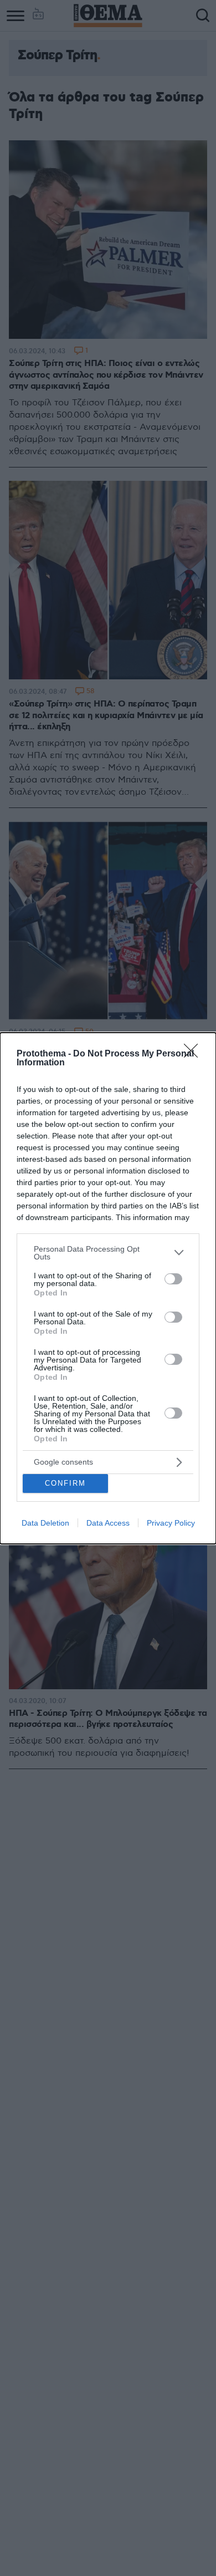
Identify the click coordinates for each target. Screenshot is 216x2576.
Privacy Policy (171, 1523)
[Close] (194, 1054)
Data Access (108, 1523)
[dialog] (108, 1288)
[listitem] (108, 1253)
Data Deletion (45, 1523)
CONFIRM (65, 1483)
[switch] (173, 1279)
